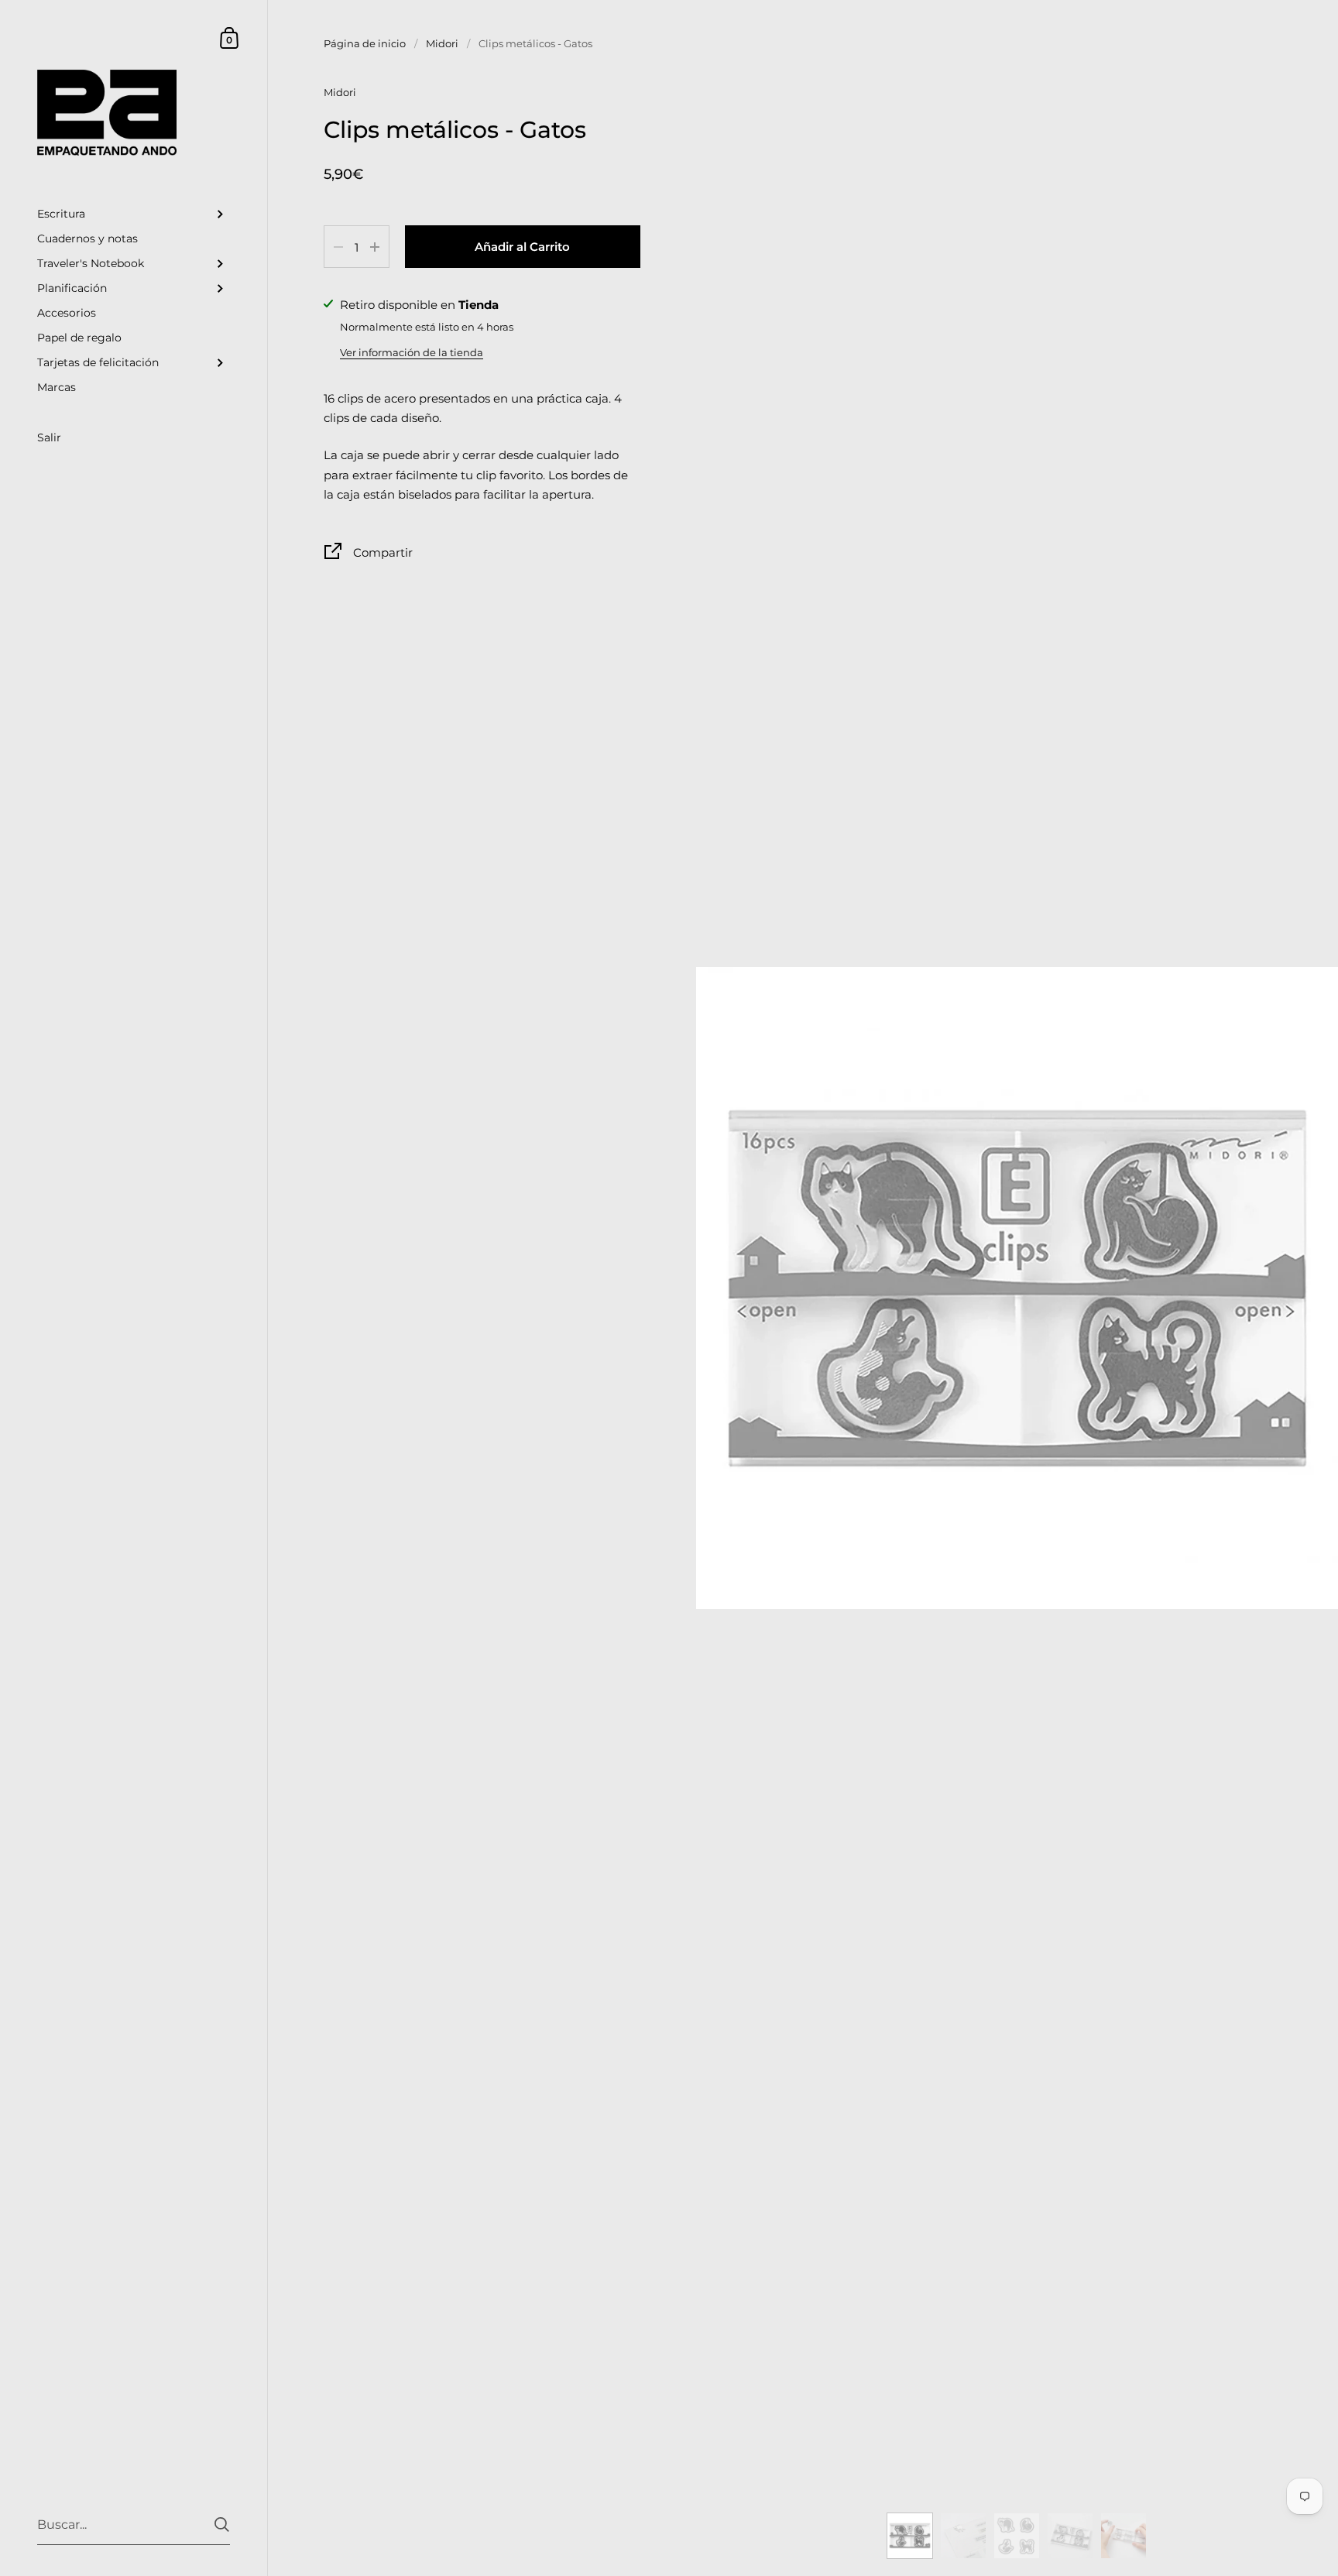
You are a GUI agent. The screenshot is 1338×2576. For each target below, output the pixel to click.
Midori (442, 43)
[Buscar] (222, 2525)
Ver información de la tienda (412, 352)
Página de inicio (365, 43)
